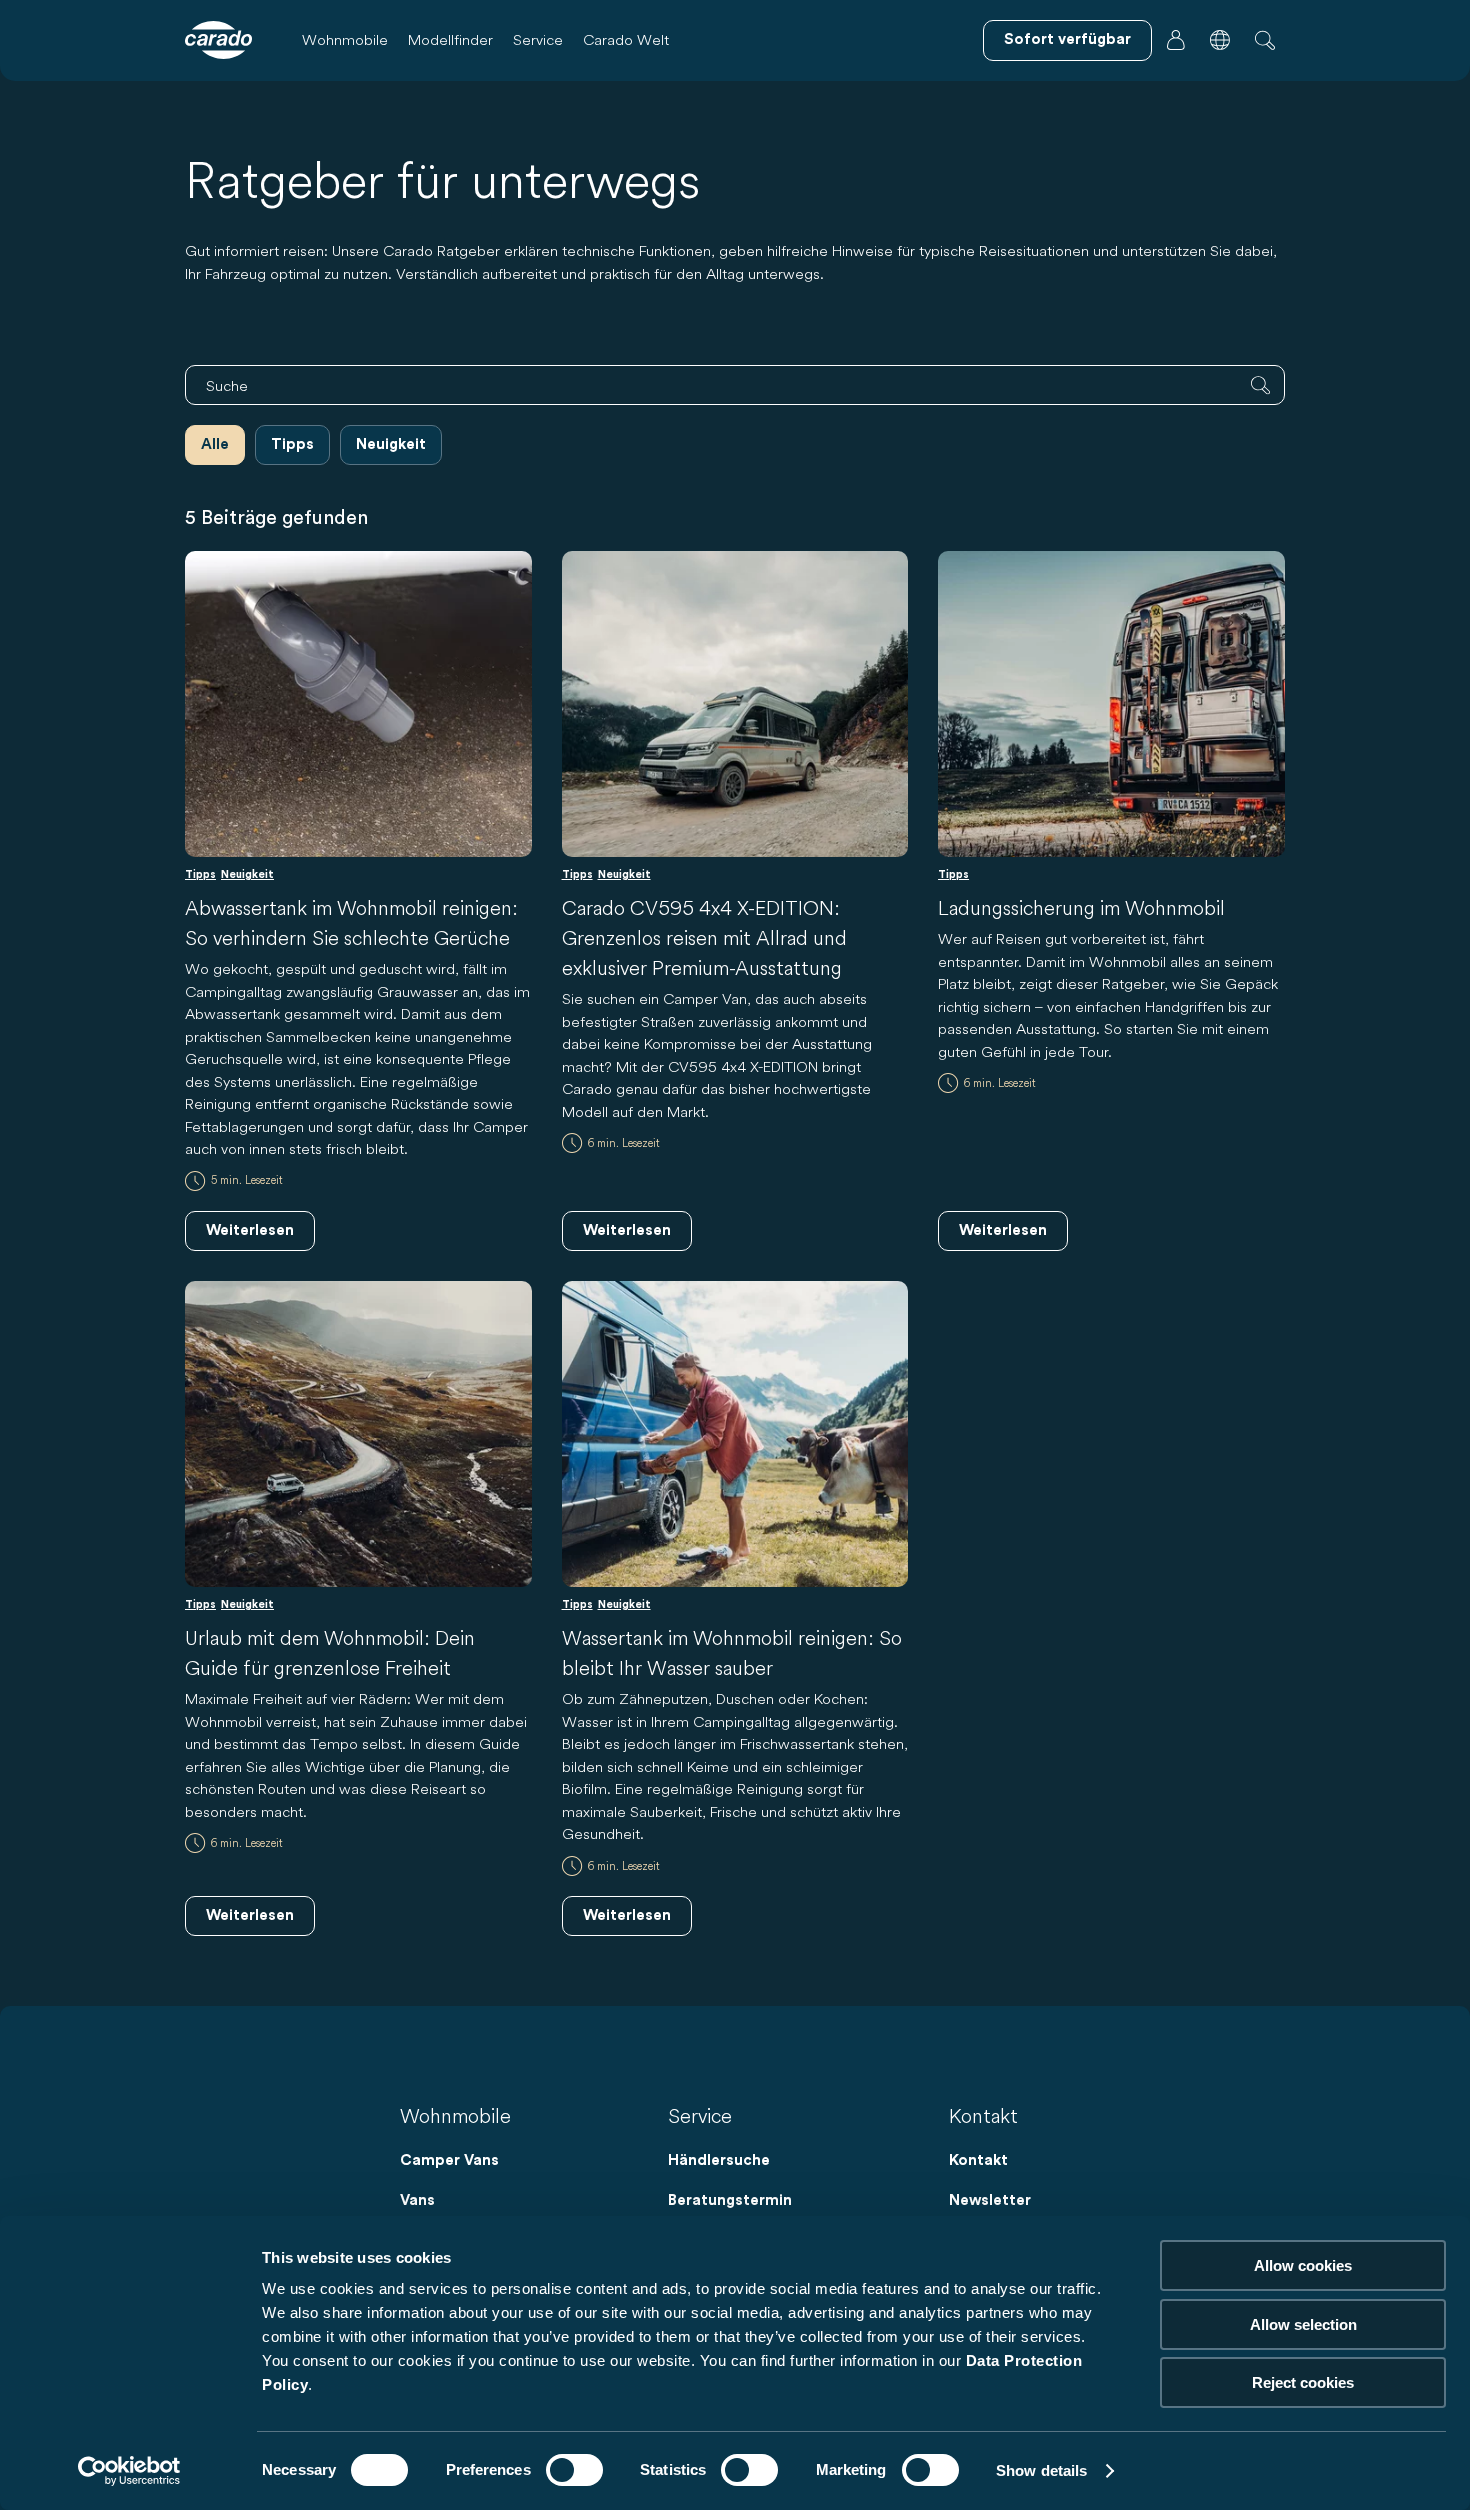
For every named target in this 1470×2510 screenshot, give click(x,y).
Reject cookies (1303, 2382)
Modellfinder (450, 39)
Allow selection (1303, 2324)
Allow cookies (1303, 2265)
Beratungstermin (730, 2200)
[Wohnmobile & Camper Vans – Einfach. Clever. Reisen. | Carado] (218, 40)
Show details (1041, 2470)
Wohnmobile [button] (345, 39)
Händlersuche (719, 2160)
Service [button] (538, 39)
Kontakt (978, 2160)
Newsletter (990, 2200)
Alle (215, 444)
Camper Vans (449, 2160)
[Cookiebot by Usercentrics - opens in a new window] (129, 2471)
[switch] (574, 2470)
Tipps (292, 444)
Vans (417, 2200)
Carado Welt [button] (626, 39)
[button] (1220, 40)
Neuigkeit (391, 444)
